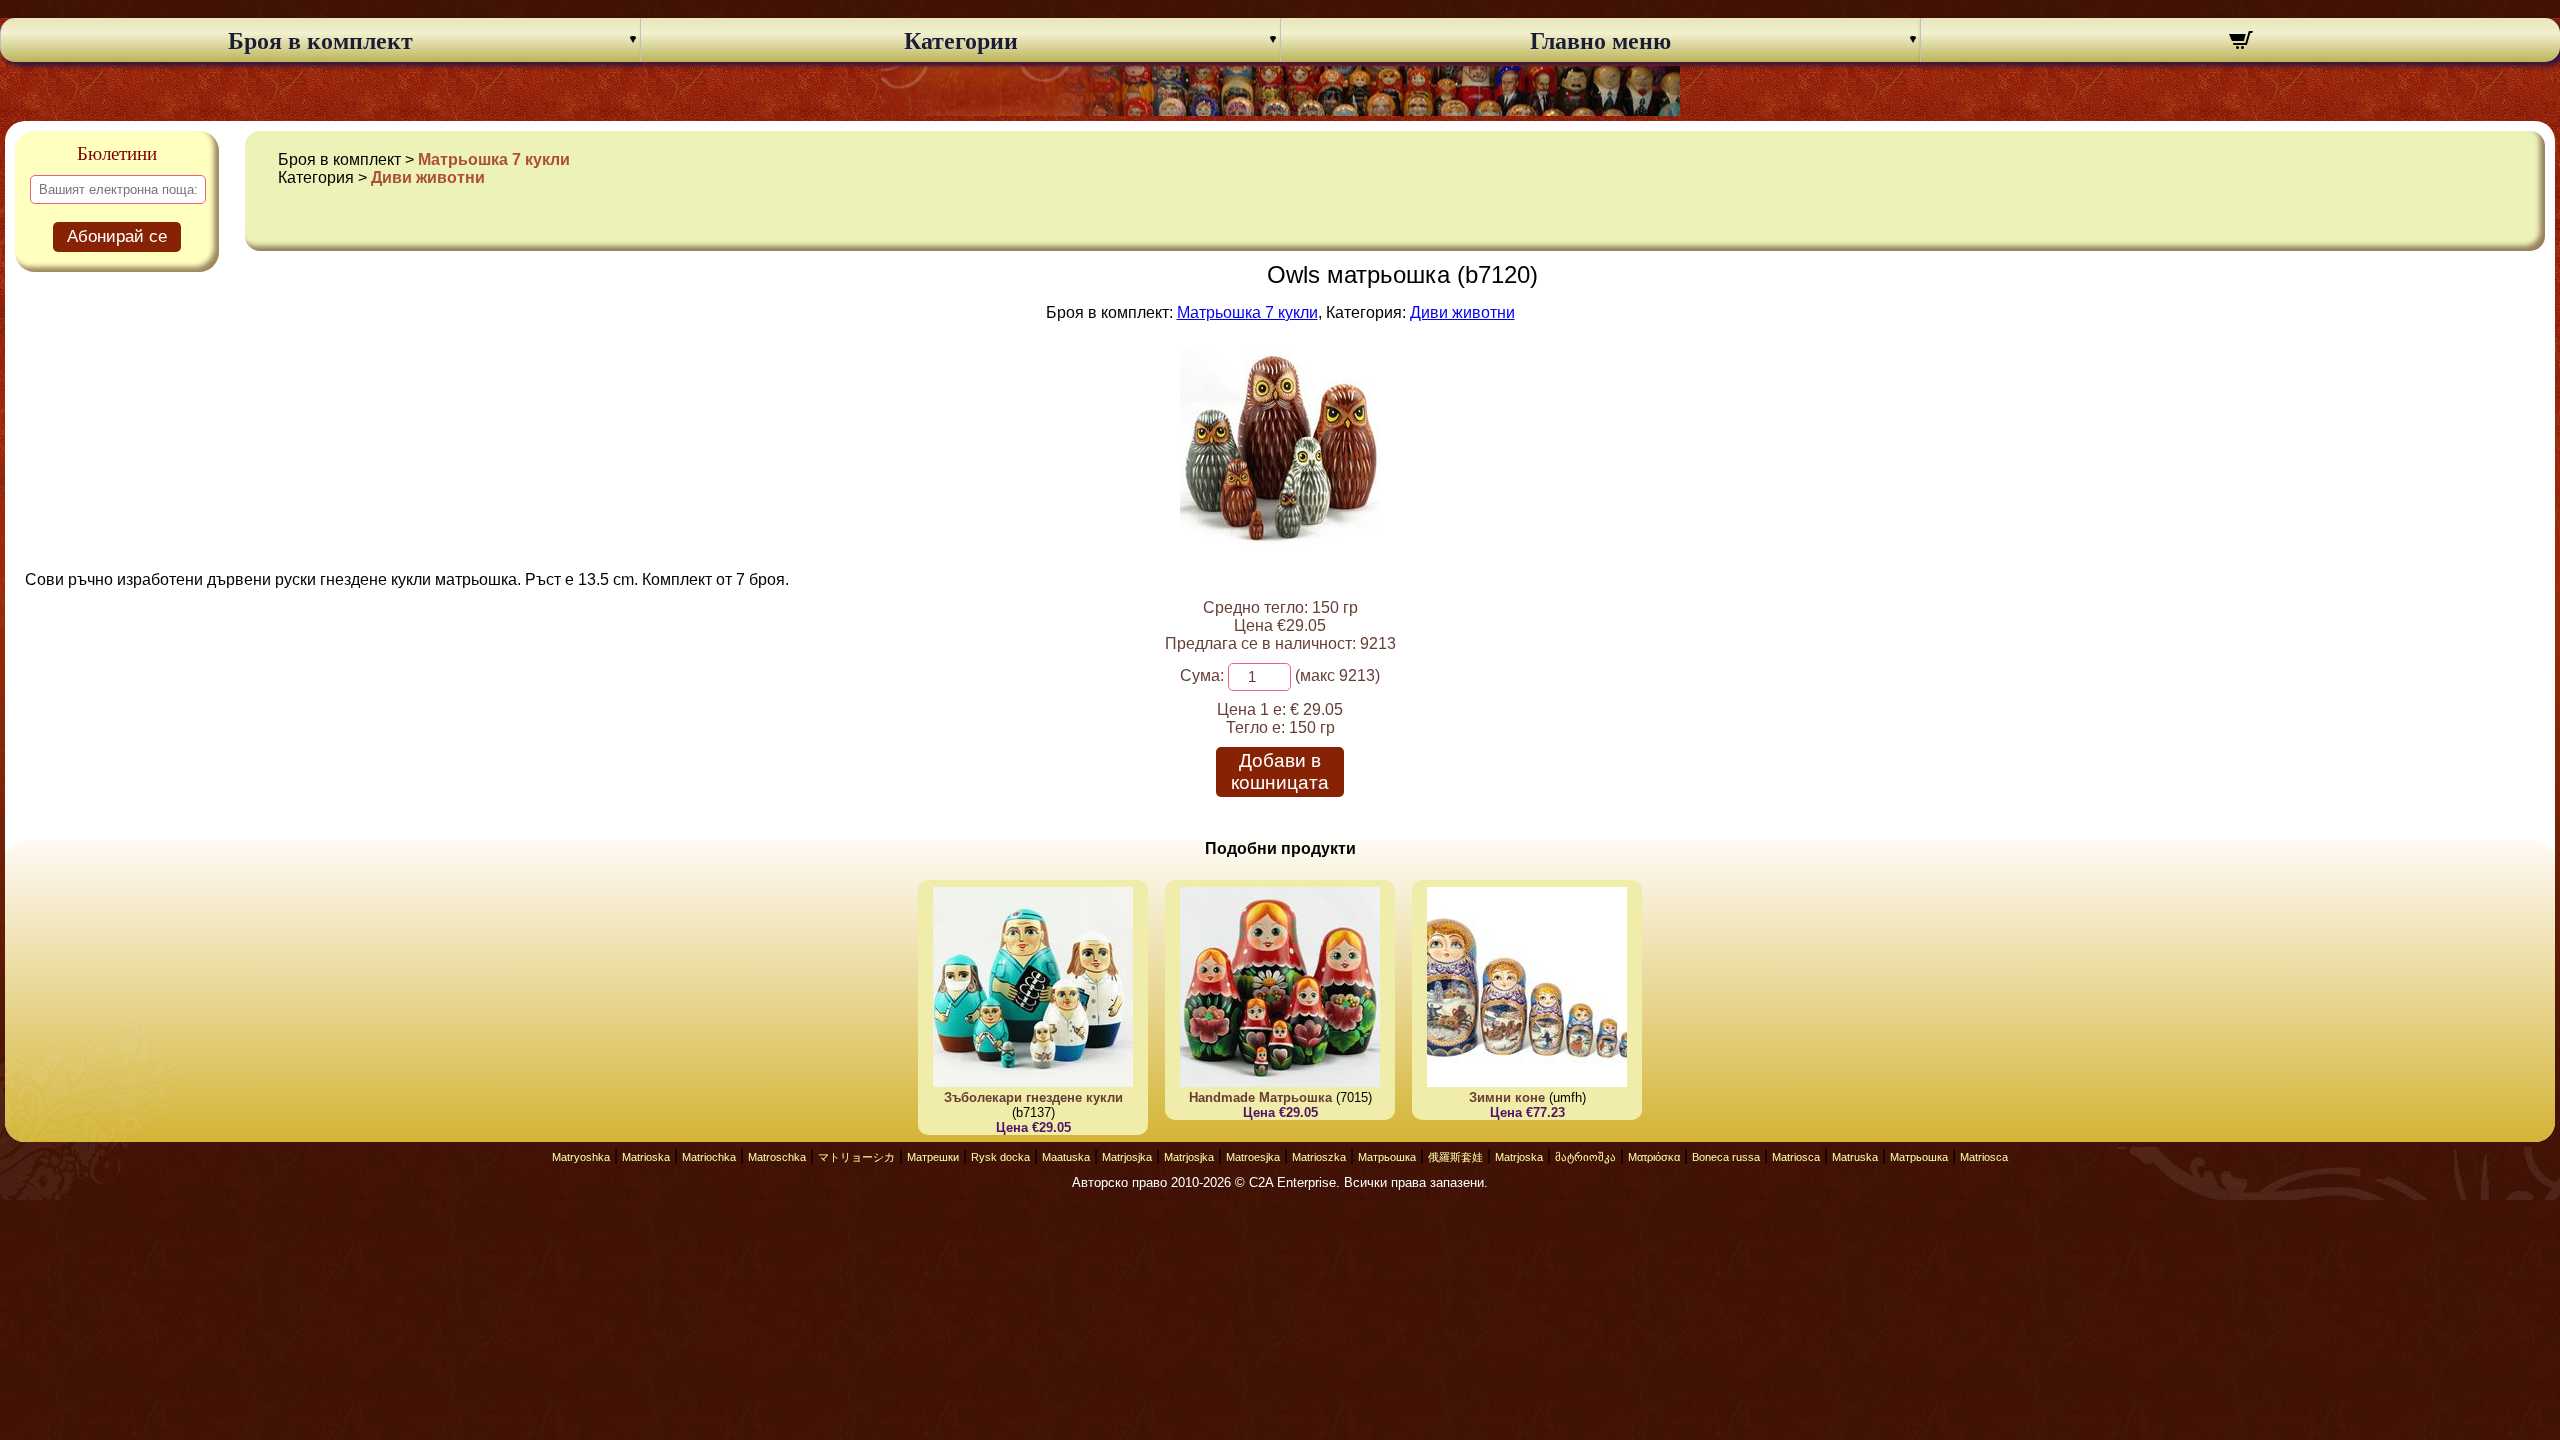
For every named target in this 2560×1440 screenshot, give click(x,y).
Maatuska (1066, 1157)
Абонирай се (117, 236)
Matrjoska (1519, 1157)
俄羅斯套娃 (1455, 1157)
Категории (961, 41)
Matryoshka (581, 1157)
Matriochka (709, 1157)
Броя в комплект (320, 41)
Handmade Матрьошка (1260, 1097)
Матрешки (933, 1157)
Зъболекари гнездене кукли (1033, 1097)
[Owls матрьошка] (1280, 541)
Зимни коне (1507, 1097)
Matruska (1855, 1157)
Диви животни (428, 177)
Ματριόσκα (1654, 1157)
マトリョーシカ (856, 1157)
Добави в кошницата (1280, 771)
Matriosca (1796, 1157)
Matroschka (777, 1157)
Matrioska (646, 1157)
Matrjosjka (1127, 1157)
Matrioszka (1319, 1157)
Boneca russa (1726, 1157)
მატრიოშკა (1585, 1157)
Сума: (1202, 675)
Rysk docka (1000, 1157)
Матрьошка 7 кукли (494, 159)
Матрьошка (1387, 1157)
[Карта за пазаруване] (2240, 43)
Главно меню (1600, 41)
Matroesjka (1253, 1157)
